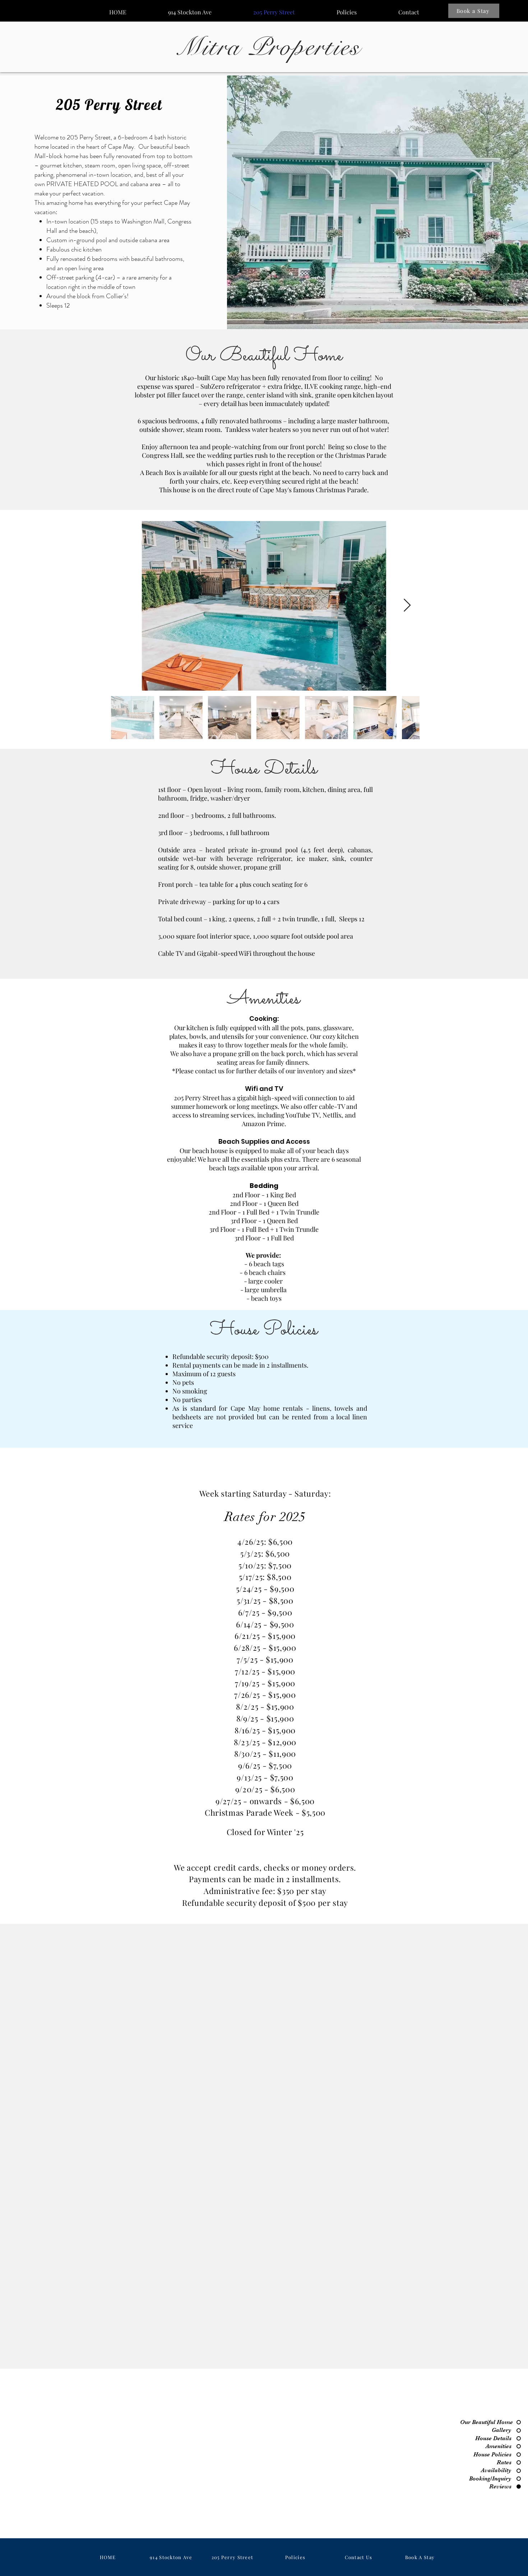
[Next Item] (407, 606)
